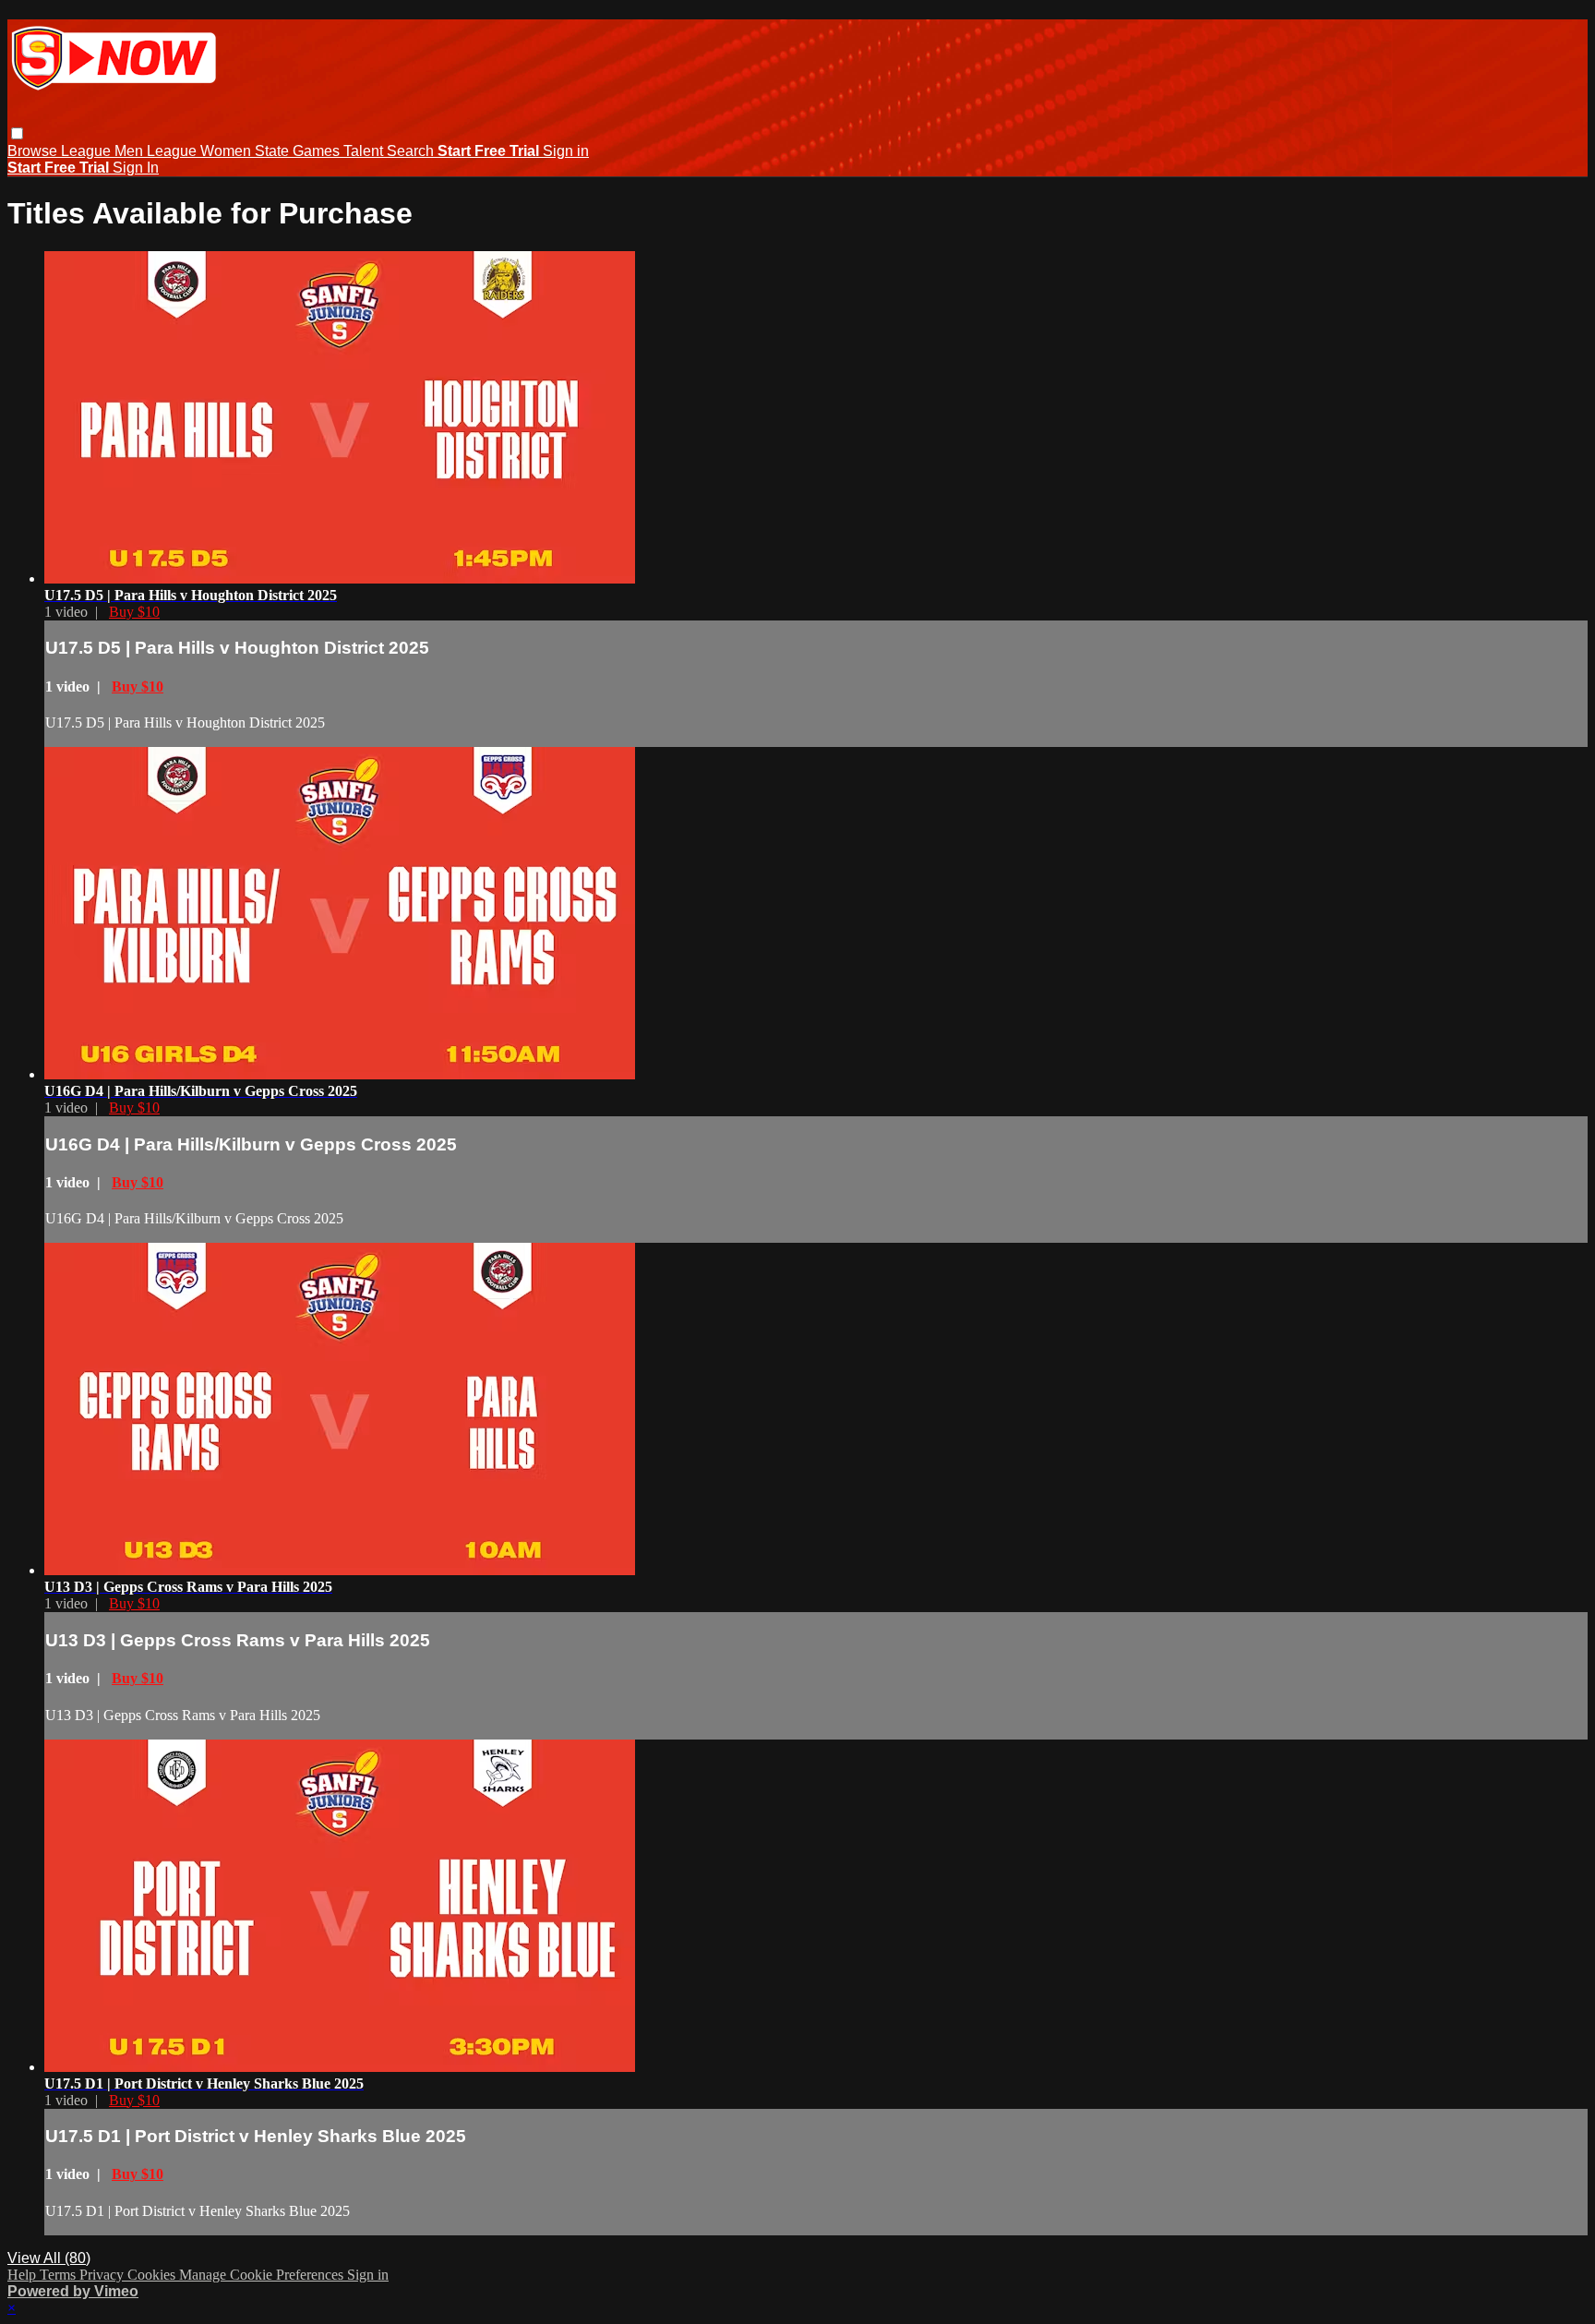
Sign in (566, 151)
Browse (34, 151)
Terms (60, 2275)
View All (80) (49, 2258)
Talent (365, 151)
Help (24, 2275)
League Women (201, 151)
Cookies (153, 2275)
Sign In (136, 168)
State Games (299, 151)
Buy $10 (134, 612)
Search (412, 151)
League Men (104, 151)
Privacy (103, 2275)
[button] (17, 133)
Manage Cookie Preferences (263, 2275)
